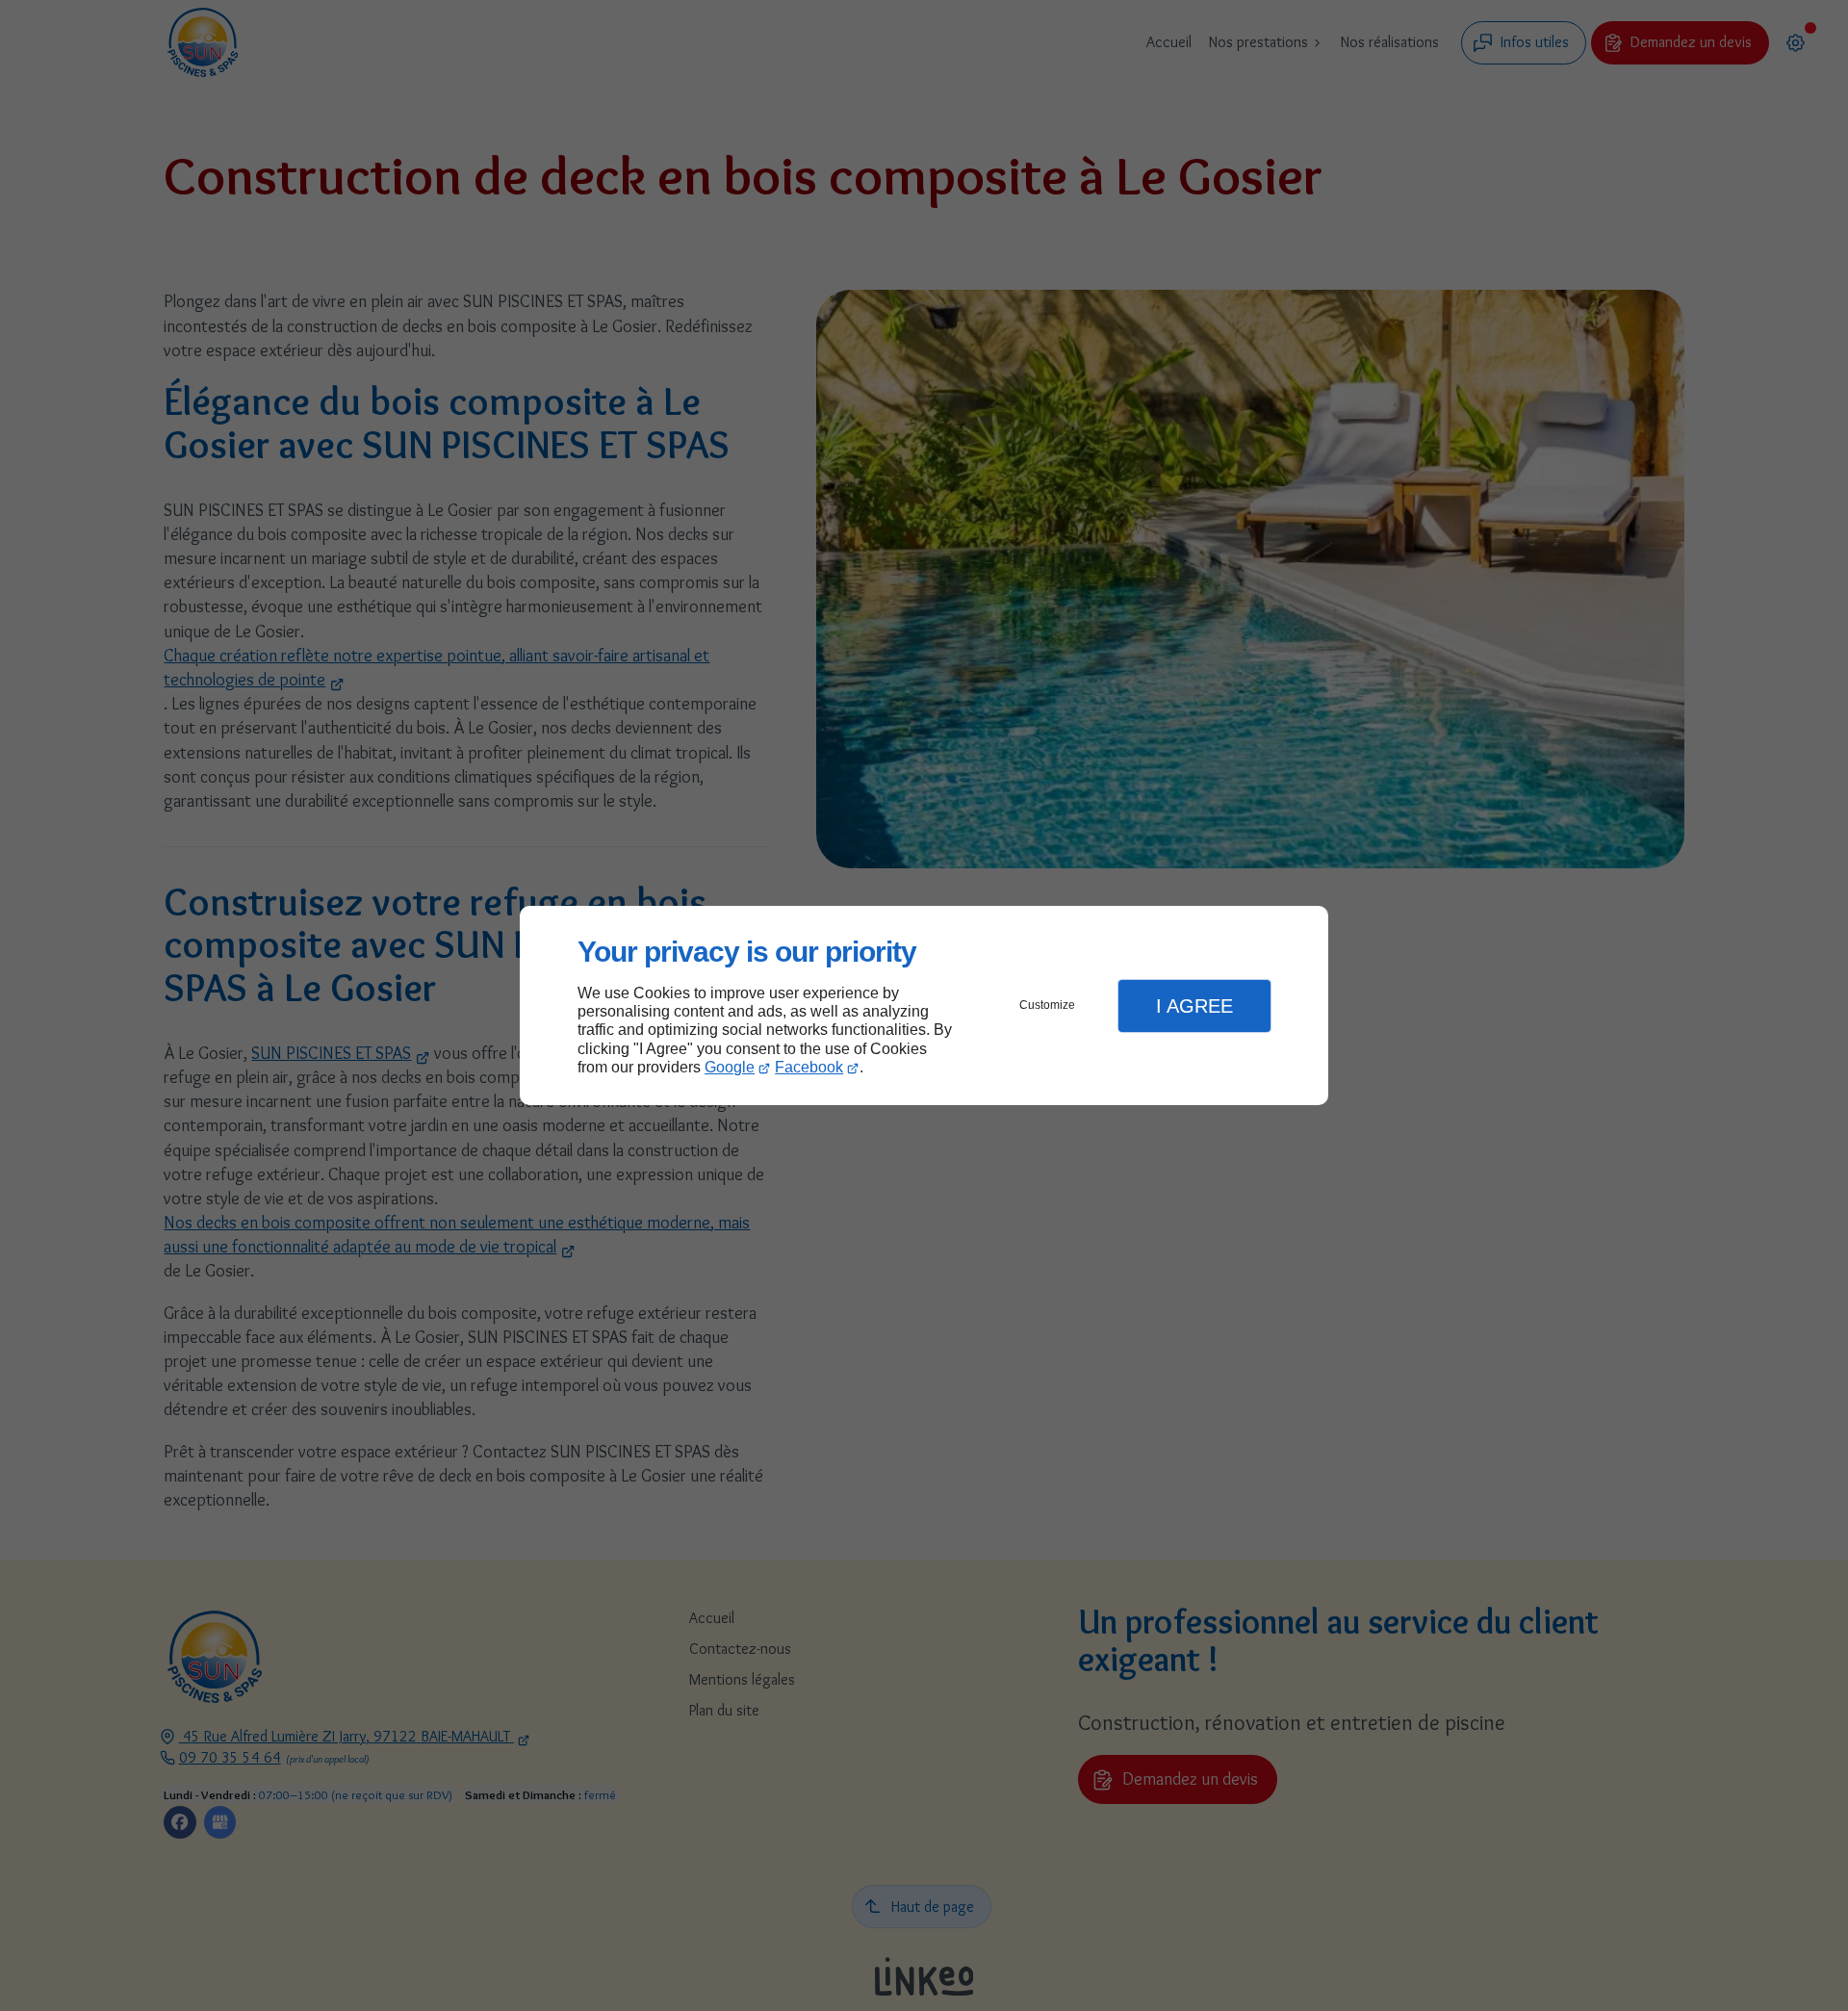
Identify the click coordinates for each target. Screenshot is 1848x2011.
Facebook (809, 1067)
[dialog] (924, 1005)
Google (730, 1067)
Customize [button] (1047, 1005)
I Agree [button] (1194, 1006)
